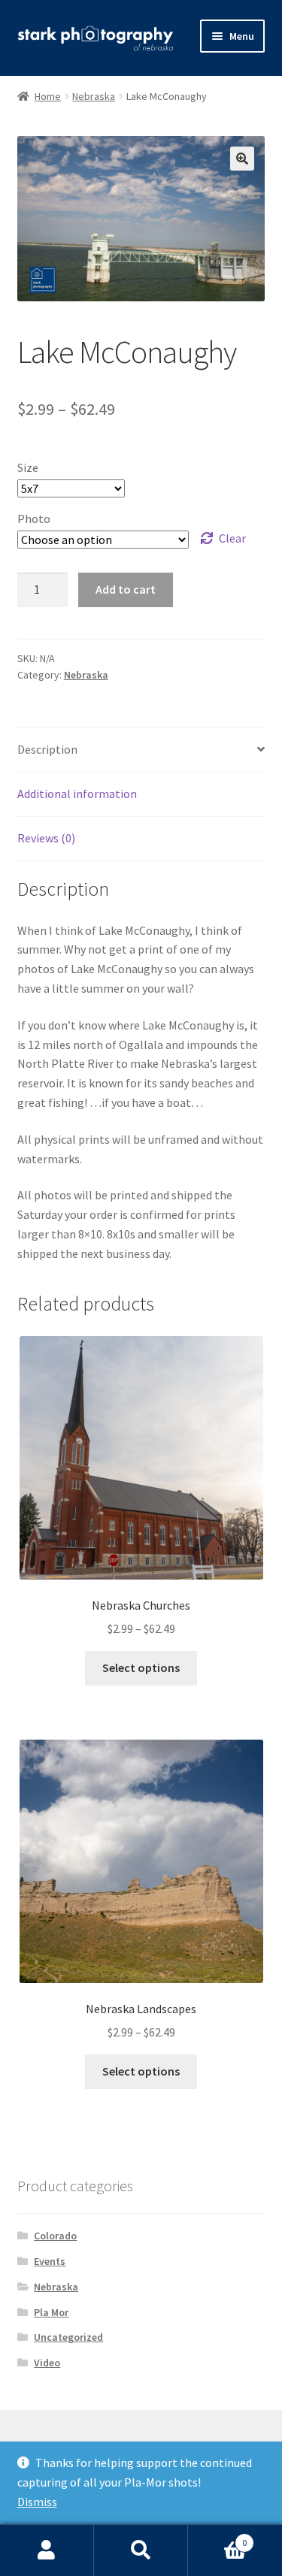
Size (28, 467)
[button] (242, 159)
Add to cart (126, 589)
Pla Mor (51, 2312)
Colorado (55, 2236)
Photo (34, 519)
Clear (232, 538)
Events (50, 2261)
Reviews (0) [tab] (46, 838)
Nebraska (94, 96)
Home (48, 96)
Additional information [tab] (77, 794)
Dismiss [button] (37, 2502)
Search (141, 2550)
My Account (47, 2550)
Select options (141, 1667)
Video (47, 2363)
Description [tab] (47, 749)
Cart (217, 2537)
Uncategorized (68, 2337)
